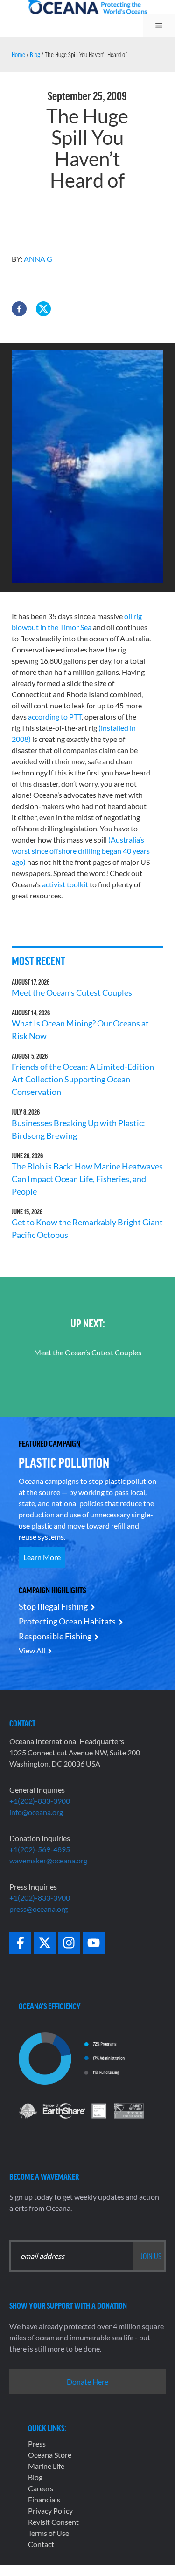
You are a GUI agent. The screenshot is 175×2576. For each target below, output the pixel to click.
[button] (19, 309)
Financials (44, 2499)
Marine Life (46, 2466)
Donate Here (87, 2382)
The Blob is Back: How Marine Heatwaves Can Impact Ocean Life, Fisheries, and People (87, 1179)
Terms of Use (49, 2533)
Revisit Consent (53, 2522)
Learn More (42, 1557)
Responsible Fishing (55, 1636)
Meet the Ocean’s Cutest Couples (72, 992)
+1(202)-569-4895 (40, 1849)
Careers (41, 2488)
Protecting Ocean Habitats (67, 1621)
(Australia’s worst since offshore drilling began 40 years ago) (81, 851)
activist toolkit (65, 884)
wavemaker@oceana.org (48, 1860)
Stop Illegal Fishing (53, 1606)
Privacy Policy (50, 2511)
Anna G (38, 259)
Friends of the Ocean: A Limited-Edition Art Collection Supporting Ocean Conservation (83, 1079)
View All (32, 1650)
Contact (41, 2544)
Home (18, 54)
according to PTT (55, 717)
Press (37, 2443)
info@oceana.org (36, 1812)
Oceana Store (50, 2455)
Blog (35, 54)
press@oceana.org (38, 1909)
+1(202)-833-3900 (40, 1801)
